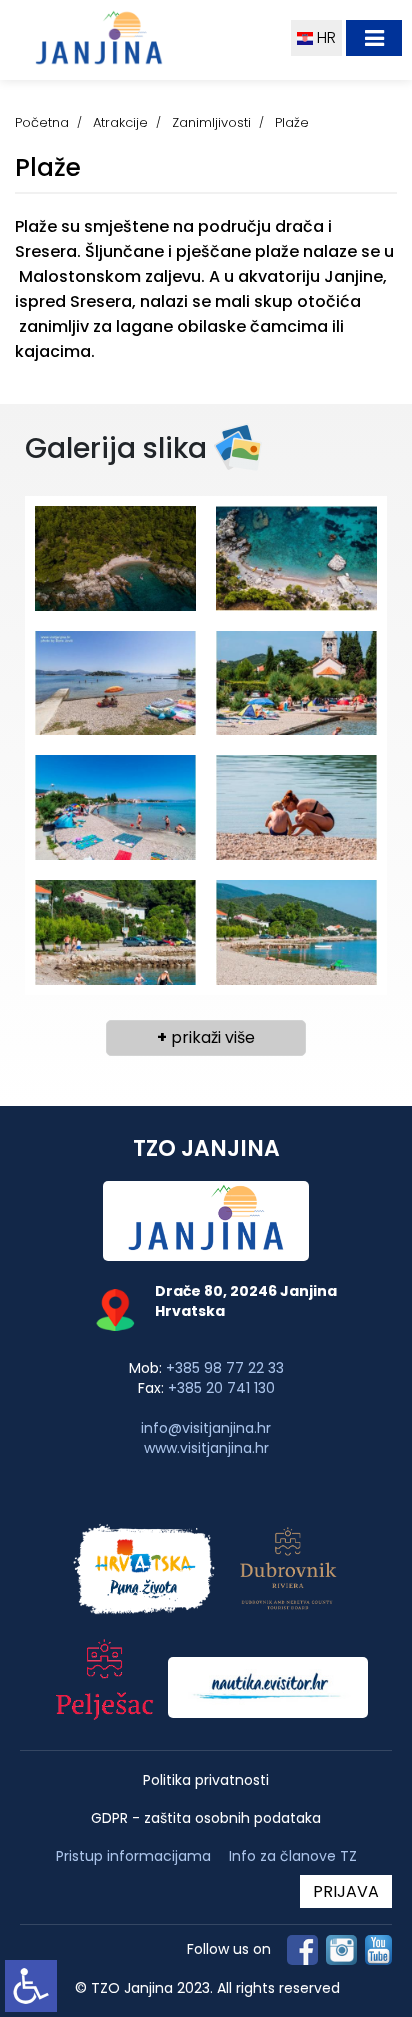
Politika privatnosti (206, 1780)
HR (324, 37)
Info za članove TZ (293, 1856)
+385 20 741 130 (221, 1388)
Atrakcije (120, 122)
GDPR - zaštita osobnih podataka (206, 1818)
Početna (42, 122)
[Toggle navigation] (374, 38)
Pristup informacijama (133, 1856)
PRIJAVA (346, 1891)
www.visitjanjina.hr (206, 1448)
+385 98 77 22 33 (225, 1368)
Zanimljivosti (211, 122)
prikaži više (206, 1037)
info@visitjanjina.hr (206, 1428)
